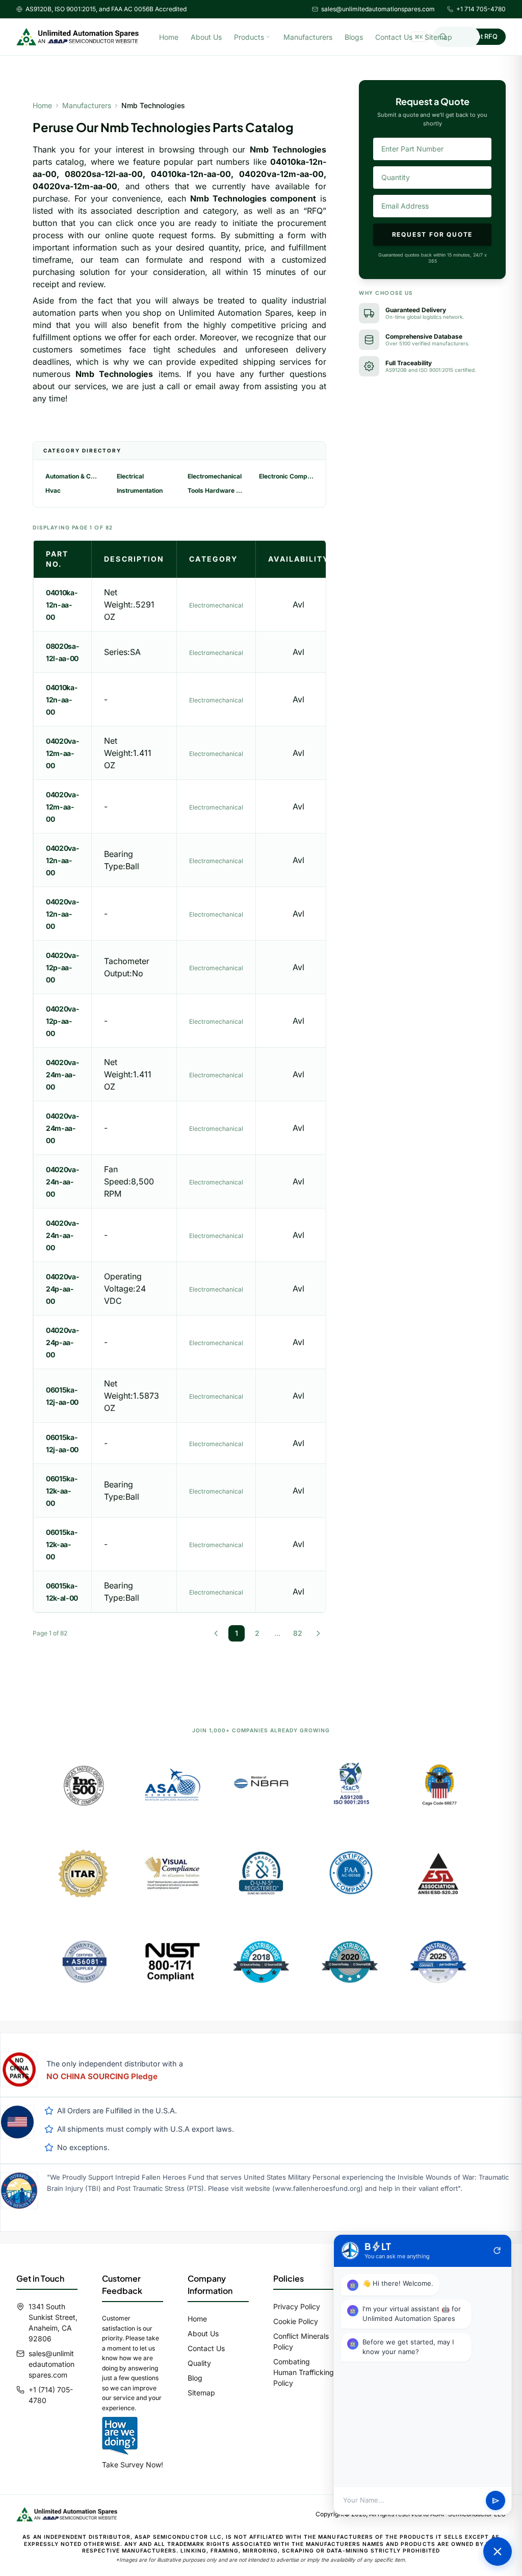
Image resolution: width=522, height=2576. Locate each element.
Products (249, 37)
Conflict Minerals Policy (301, 2341)
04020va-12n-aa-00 (62, 860)
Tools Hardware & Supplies (215, 490)
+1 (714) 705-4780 (51, 2395)
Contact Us (394, 37)
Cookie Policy (296, 2321)
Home (169, 37)
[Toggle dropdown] (268, 37)
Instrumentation (140, 490)
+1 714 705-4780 (481, 9)
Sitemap (438, 37)
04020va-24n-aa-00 (62, 1182)
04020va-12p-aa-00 (62, 967)
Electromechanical (215, 476)
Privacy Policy (297, 2306)
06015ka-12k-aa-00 (62, 1491)
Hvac (53, 490)
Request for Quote (433, 234)
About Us (206, 37)
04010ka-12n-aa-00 (62, 605)
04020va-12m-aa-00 (62, 753)
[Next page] (318, 1633)
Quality (199, 2363)
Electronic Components (286, 476)
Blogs (354, 37)
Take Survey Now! (133, 2465)
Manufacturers (308, 37)
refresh (497, 2251)
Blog (195, 2378)
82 (298, 1633)
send (496, 2501)
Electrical (130, 476)
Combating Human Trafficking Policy (304, 2372)
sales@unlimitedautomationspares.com (378, 9)
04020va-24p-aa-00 (62, 1289)
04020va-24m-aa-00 (62, 1075)
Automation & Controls (73, 476)
